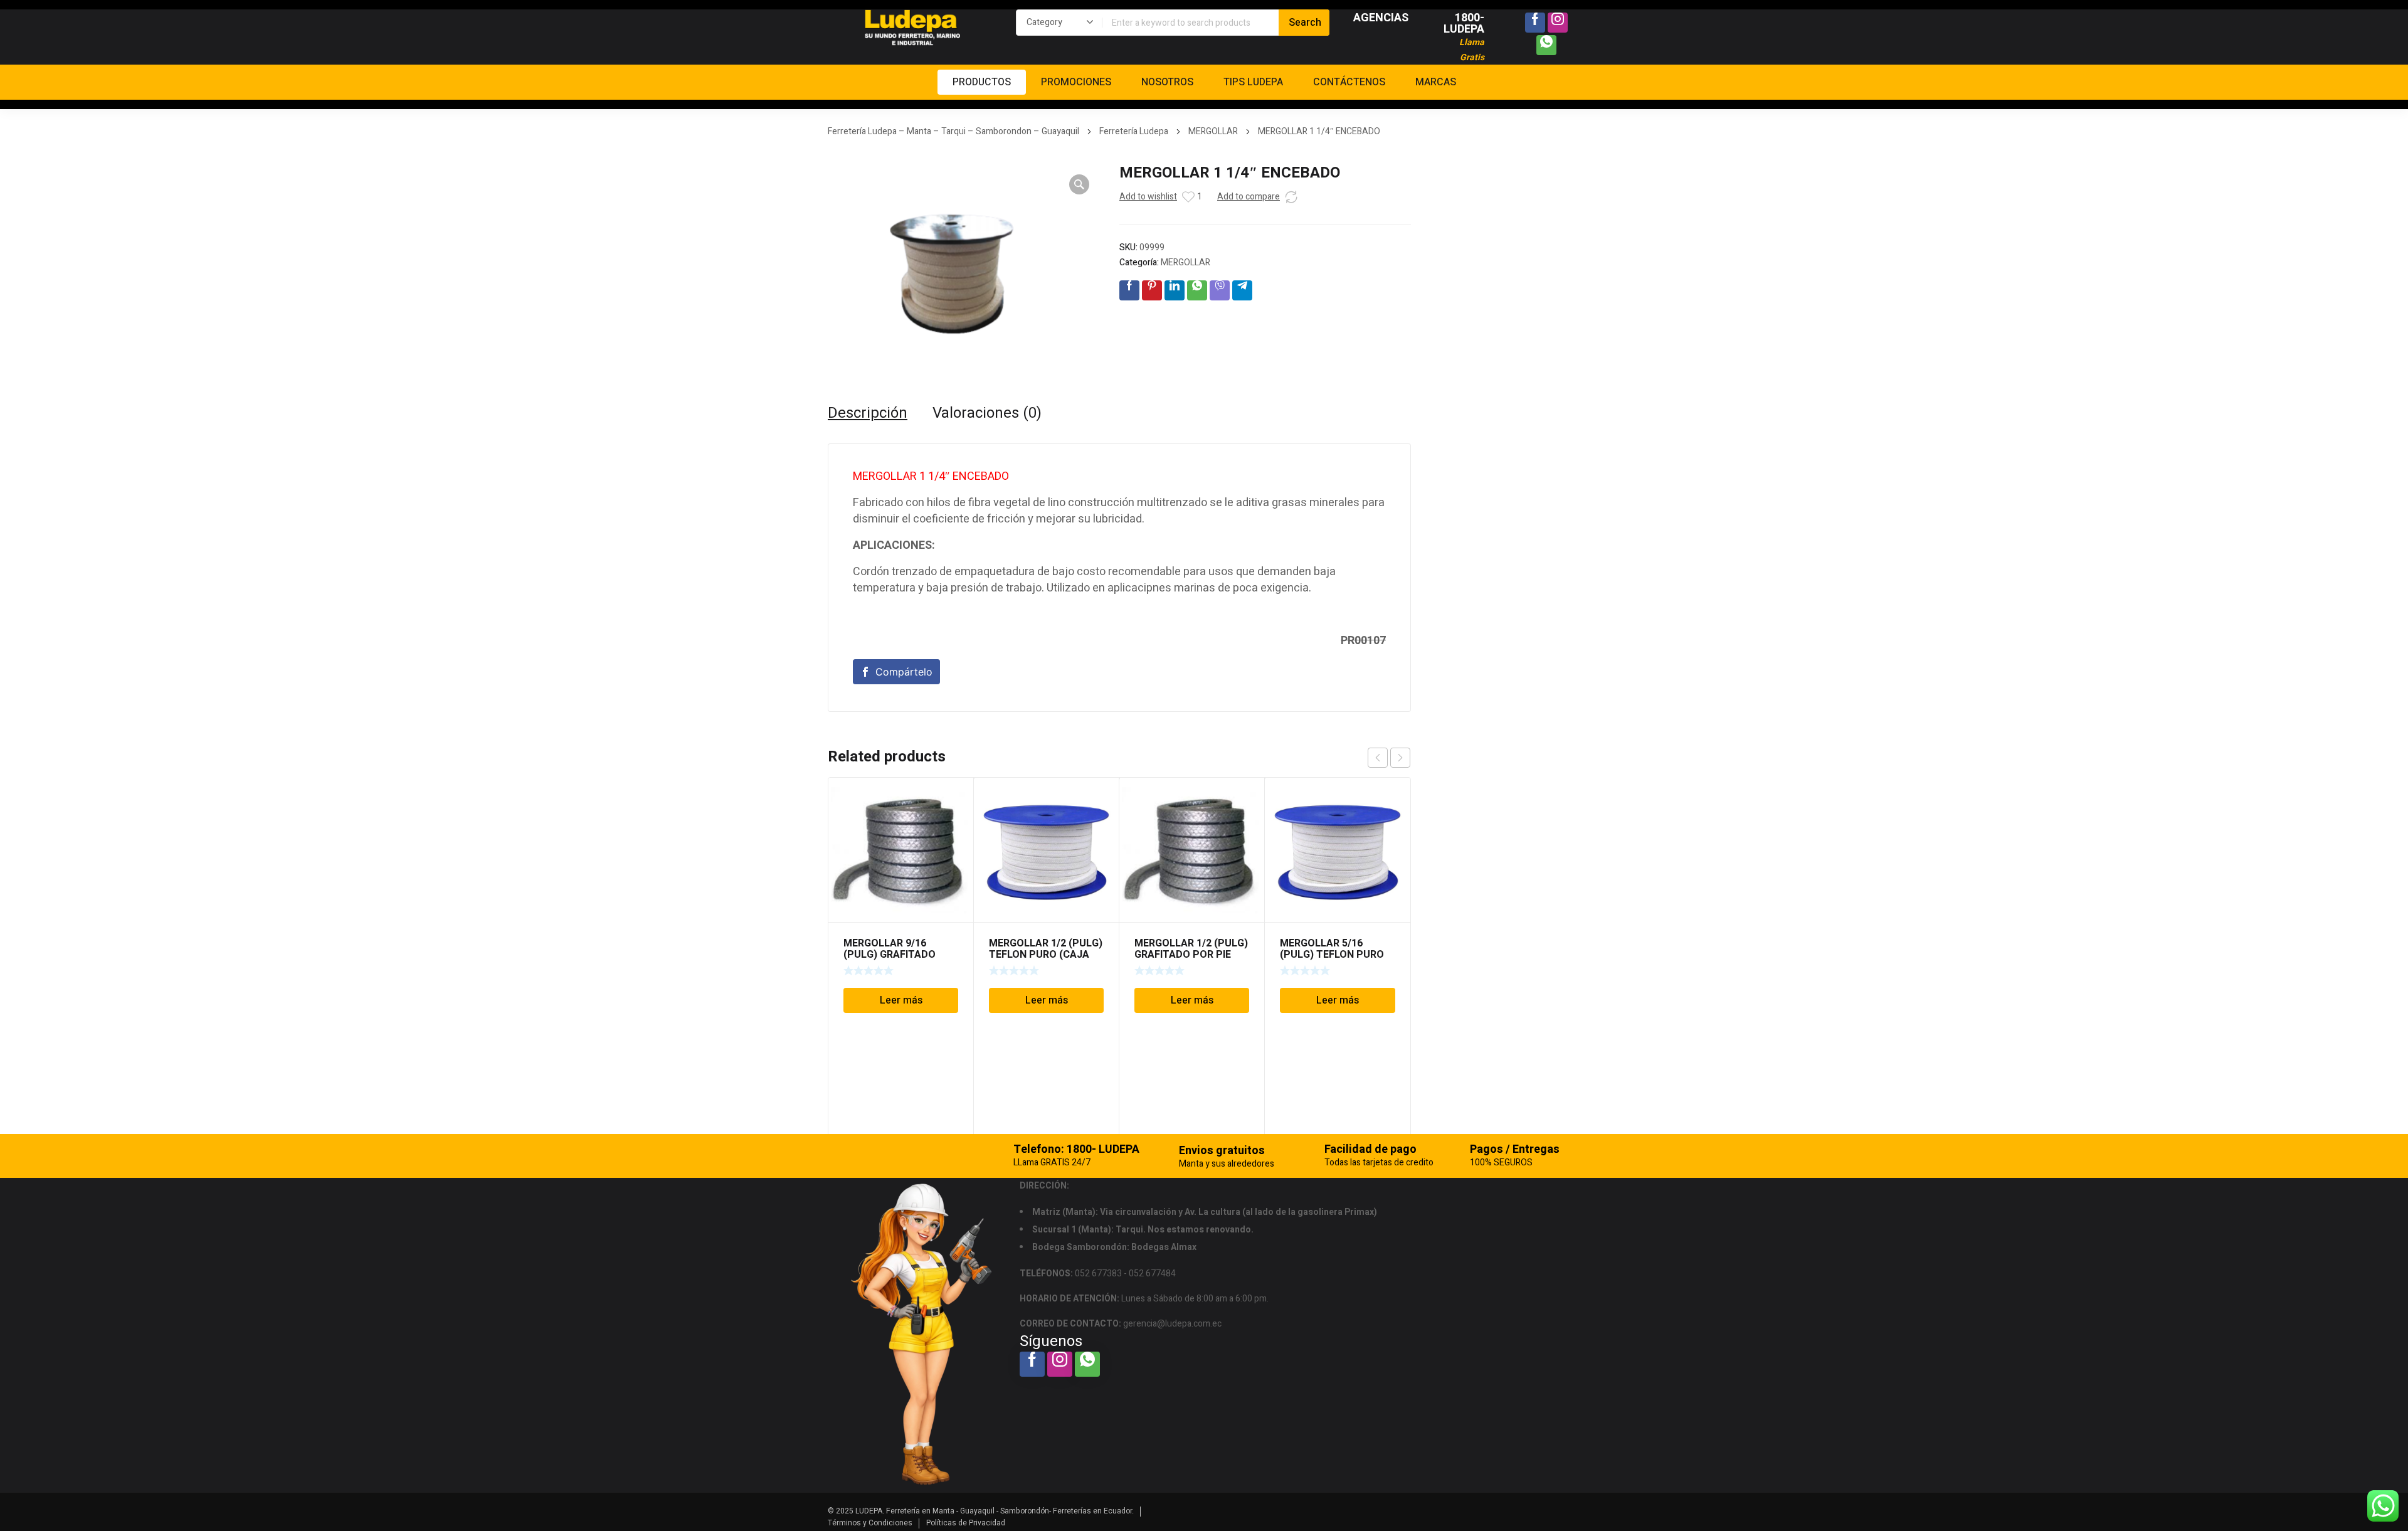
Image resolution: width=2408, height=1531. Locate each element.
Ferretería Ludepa (1134, 131)
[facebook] (1535, 23)
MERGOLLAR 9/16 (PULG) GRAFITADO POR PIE (890, 955)
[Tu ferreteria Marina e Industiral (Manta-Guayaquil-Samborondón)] (912, 28)
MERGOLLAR (1213, 131)
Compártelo (904, 672)
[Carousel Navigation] (1389, 758)
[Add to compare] (1291, 197)
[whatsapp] (1546, 45)
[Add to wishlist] (1188, 197)
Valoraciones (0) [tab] (987, 413)
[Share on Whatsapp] (1197, 290)
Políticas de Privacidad (966, 1523)
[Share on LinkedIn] (1175, 290)
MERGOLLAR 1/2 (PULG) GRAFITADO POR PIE (1191, 949)
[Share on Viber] (1220, 290)
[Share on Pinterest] (1152, 290)
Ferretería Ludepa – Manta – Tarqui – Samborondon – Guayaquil (953, 131)
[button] (1079, 184)
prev (1378, 758)
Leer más (901, 1000)
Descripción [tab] (868, 413)
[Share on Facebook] (1129, 290)
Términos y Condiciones (870, 1523)
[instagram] (1558, 23)
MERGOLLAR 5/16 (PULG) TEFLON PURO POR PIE (1332, 955)
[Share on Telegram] (1242, 290)
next (1400, 758)
